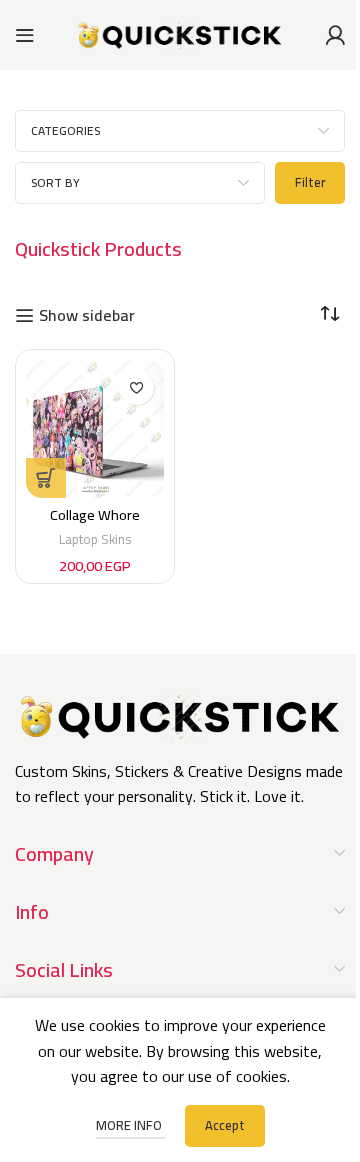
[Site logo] (180, 33)
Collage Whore (95, 514)
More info (130, 1125)
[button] (46, 478)
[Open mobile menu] (25, 35)
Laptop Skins (95, 539)
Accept (225, 1125)
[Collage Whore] (95, 429)
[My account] (335, 35)
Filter (310, 182)
